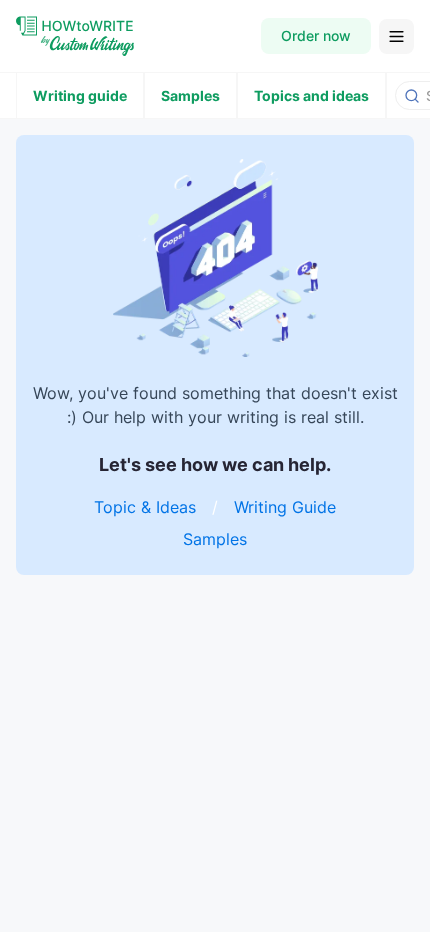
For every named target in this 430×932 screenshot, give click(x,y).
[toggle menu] (396, 36)
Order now (316, 35)
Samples (190, 95)
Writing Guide (285, 507)
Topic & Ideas (145, 507)
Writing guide (80, 95)
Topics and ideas (311, 95)
